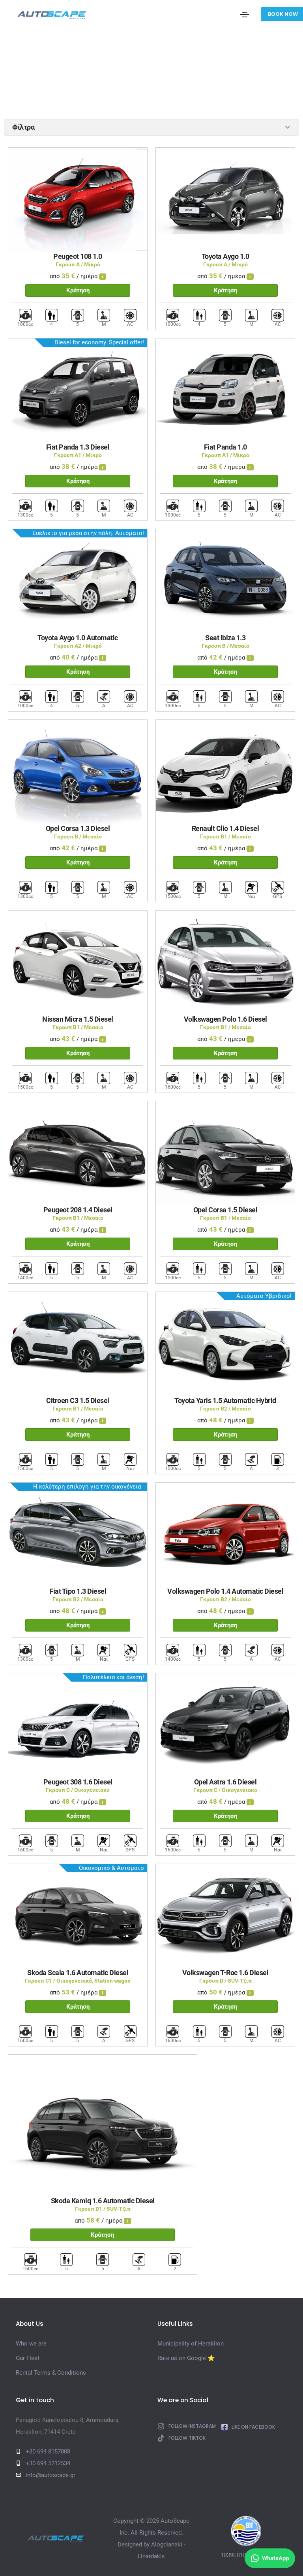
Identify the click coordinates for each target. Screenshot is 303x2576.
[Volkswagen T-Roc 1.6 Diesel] (225, 1916)
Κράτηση (78, 290)
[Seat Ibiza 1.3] (225, 581)
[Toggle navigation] (245, 15)
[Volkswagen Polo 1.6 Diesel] (225, 962)
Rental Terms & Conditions (51, 2373)
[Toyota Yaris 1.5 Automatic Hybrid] (225, 1344)
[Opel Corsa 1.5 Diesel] (225, 1153)
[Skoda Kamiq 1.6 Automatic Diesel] (103, 2125)
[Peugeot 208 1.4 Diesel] (78, 1153)
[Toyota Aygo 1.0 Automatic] (78, 581)
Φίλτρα (23, 127)
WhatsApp (275, 2558)
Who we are (31, 2344)
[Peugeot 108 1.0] (78, 199)
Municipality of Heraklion (191, 2344)
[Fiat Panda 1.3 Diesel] (78, 390)
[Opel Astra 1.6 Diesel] (225, 1725)
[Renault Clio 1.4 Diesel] (225, 771)
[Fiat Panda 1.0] (225, 390)
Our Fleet (28, 2358)
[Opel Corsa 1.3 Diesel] (78, 771)
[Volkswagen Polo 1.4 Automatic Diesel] (225, 1534)
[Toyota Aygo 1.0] (225, 199)
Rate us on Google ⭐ (186, 2358)
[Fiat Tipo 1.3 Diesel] (78, 1534)
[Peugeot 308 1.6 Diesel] (78, 1725)
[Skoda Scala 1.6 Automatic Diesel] (78, 1916)
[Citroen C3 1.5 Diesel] (78, 1344)
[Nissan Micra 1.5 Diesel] (78, 962)
